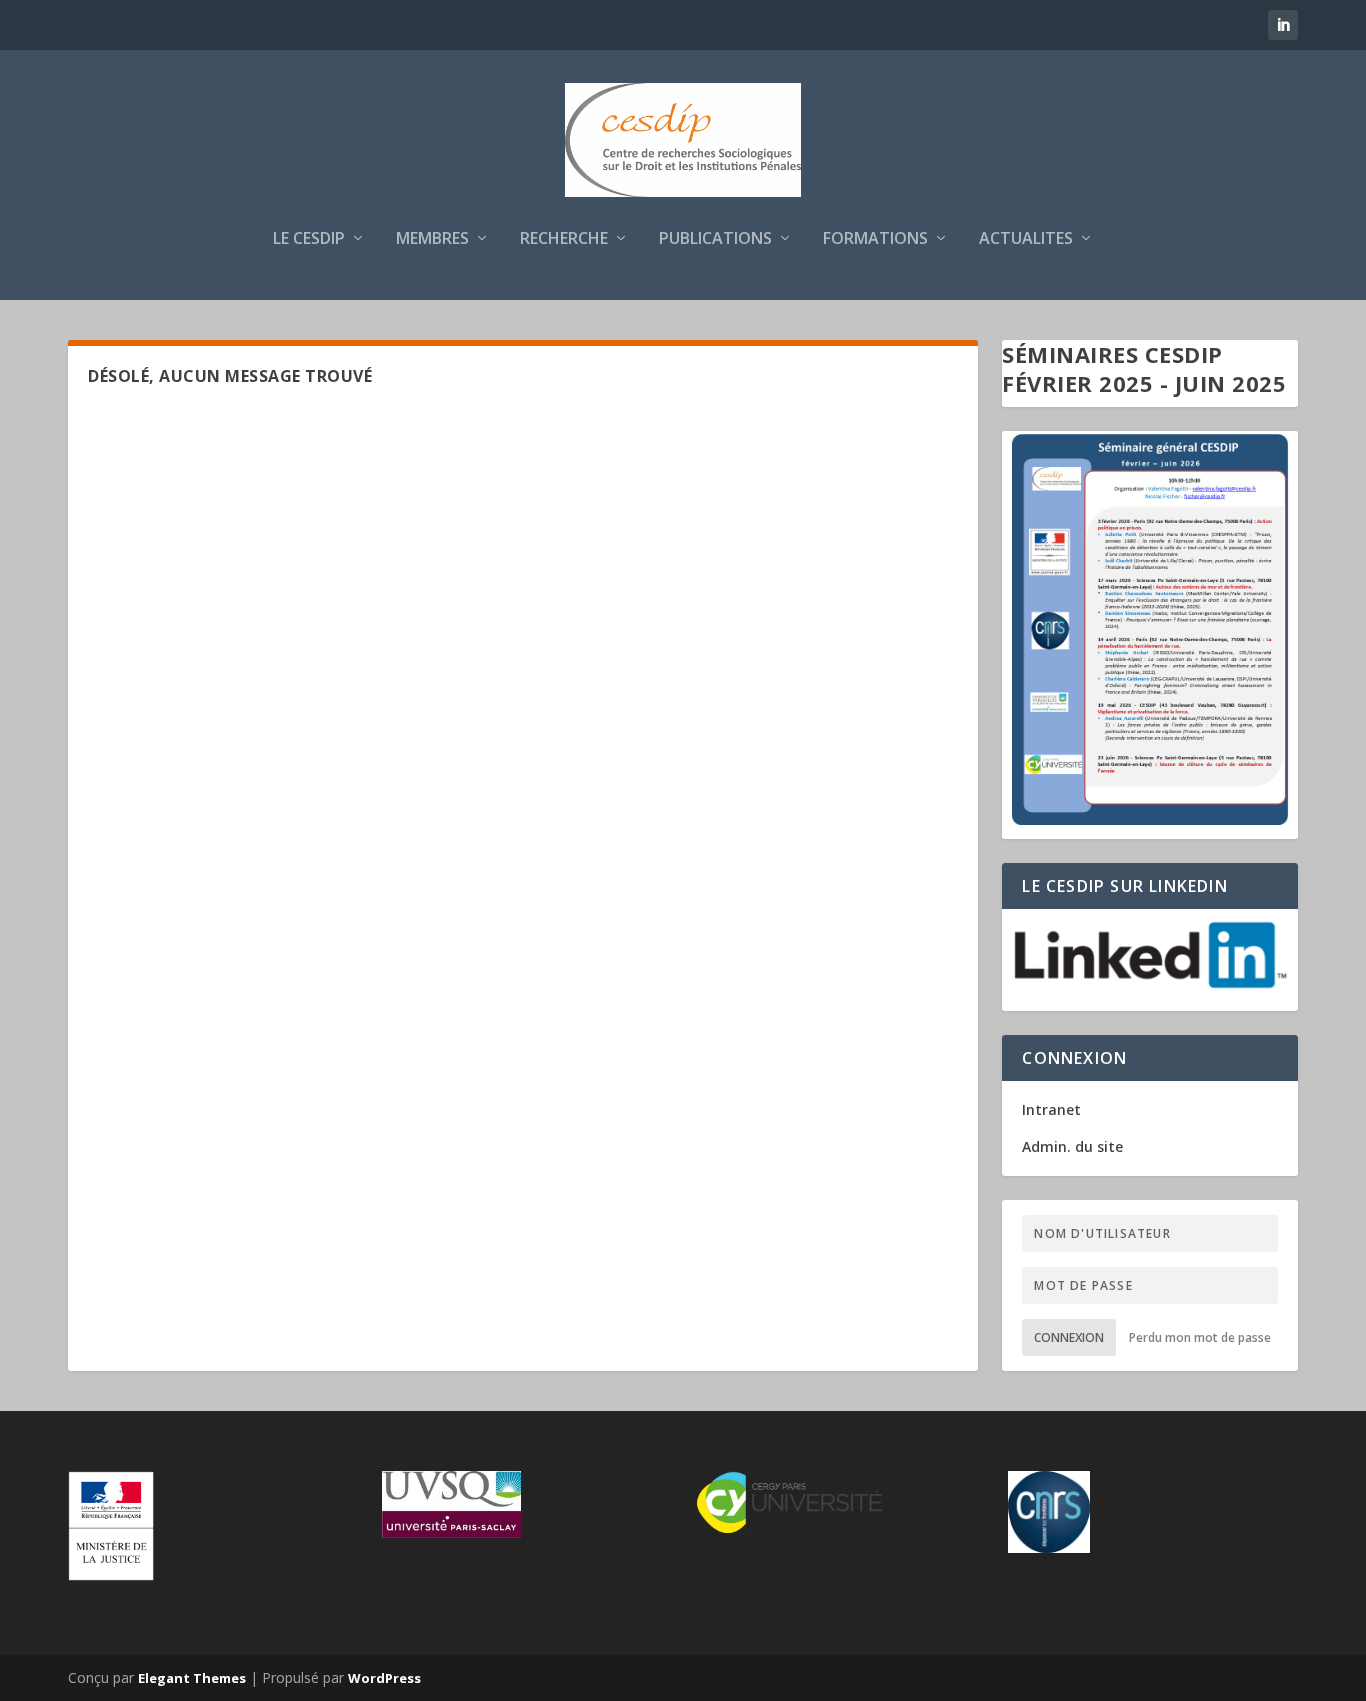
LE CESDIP (309, 239)
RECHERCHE (564, 239)
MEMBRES (432, 239)
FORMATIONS (875, 239)
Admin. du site (1072, 1146)
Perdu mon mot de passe (1200, 1337)
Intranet (1051, 1109)
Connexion (1069, 1337)
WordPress (384, 1678)
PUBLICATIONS (715, 239)
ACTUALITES (1026, 239)
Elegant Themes (192, 1678)
